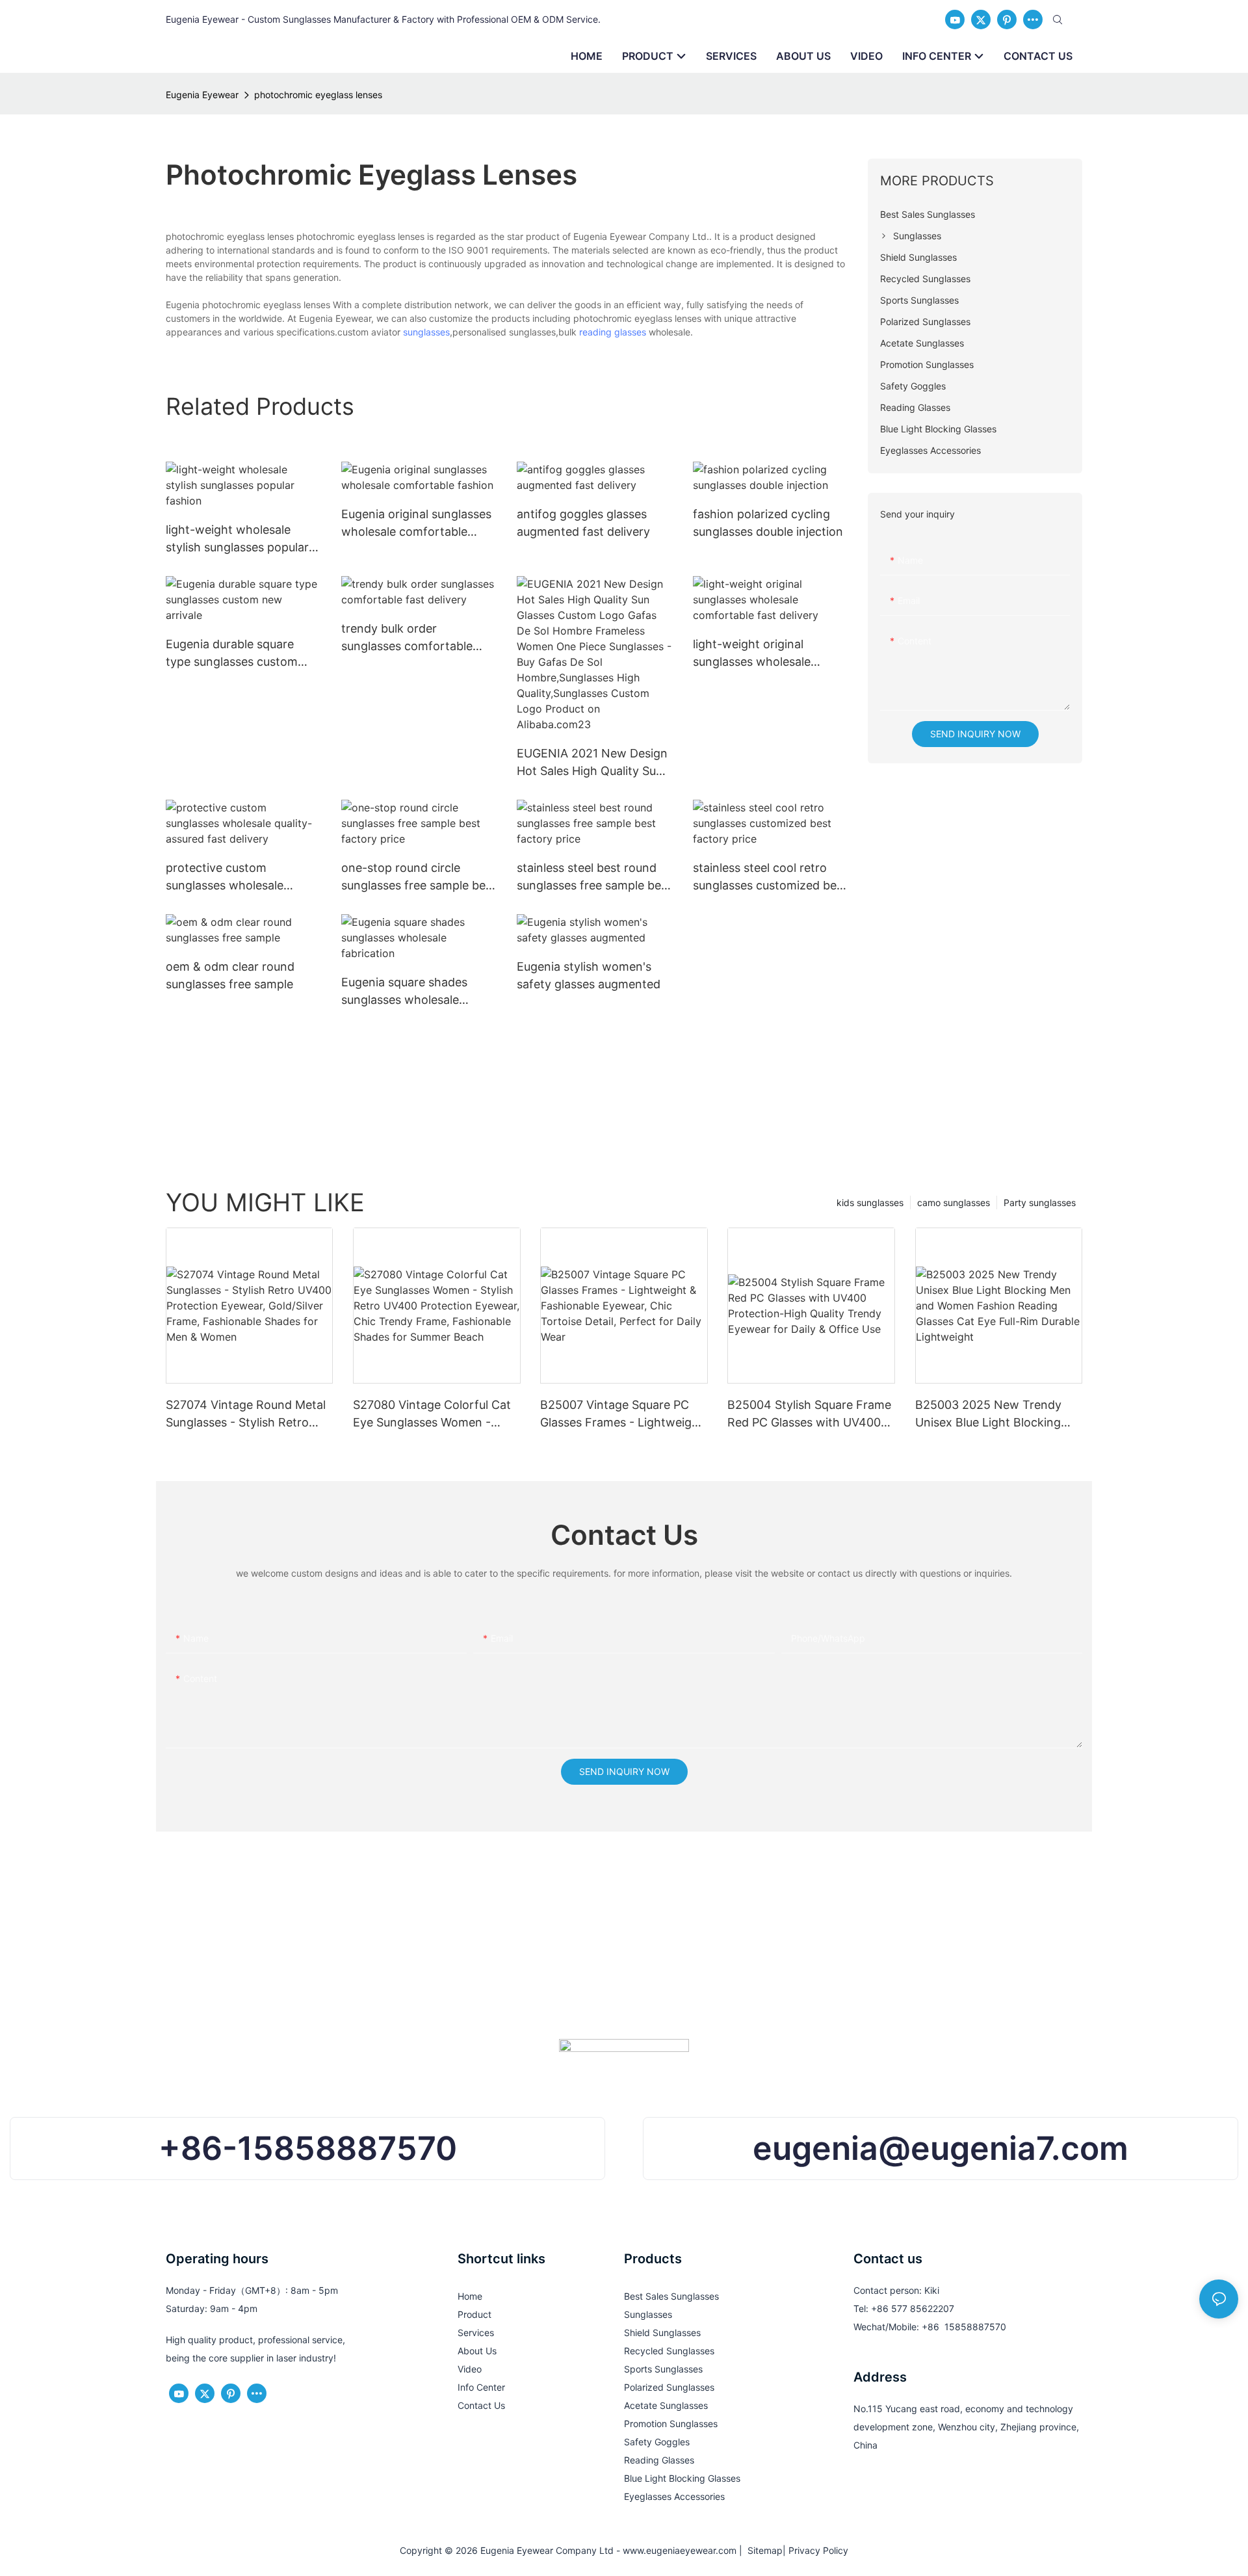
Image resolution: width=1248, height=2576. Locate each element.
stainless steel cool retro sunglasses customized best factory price (770, 877)
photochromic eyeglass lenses (318, 95)
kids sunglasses (870, 1203)
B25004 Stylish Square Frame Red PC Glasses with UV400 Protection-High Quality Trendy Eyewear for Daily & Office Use (809, 1414)
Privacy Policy (818, 2550)
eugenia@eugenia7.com (941, 2148)
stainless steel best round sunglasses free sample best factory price (594, 877)
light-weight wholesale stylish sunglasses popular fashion (237, 539)
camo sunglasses (954, 1203)
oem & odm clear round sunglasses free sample (230, 975)
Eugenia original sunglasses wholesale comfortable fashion (416, 524)
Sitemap (762, 2550)
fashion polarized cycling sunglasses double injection (768, 523)
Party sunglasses (1040, 1203)
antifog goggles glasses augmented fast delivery (583, 523)
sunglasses (426, 332)
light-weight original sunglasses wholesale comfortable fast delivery (762, 654)
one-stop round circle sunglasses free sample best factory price (419, 877)
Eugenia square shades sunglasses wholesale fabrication (404, 992)
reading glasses (613, 332)
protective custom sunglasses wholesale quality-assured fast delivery (243, 877)
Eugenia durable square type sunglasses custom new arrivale (232, 654)
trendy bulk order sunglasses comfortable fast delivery (407, 638)
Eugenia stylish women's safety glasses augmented (589, 975)
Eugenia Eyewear (202, 95)
